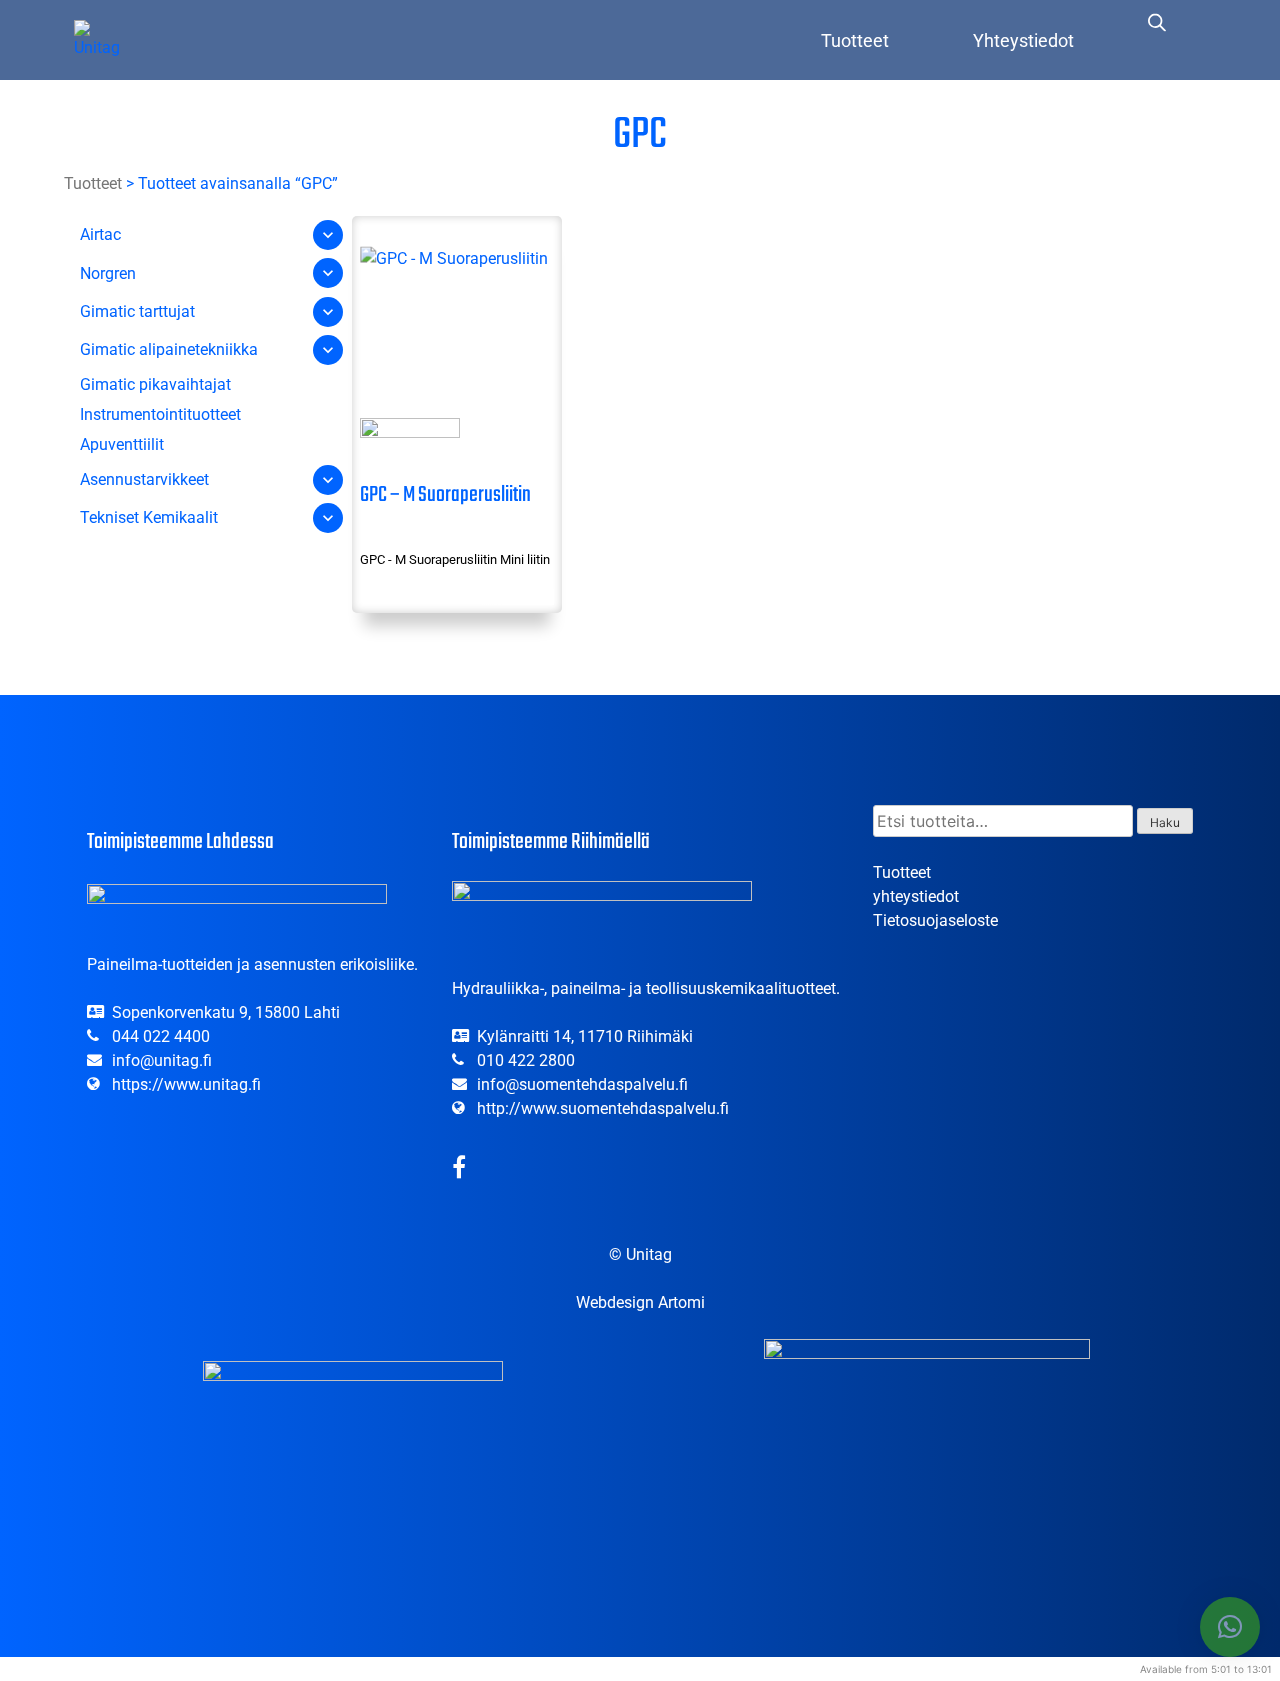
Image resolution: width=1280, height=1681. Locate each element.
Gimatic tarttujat (137, 311)
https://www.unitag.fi (186, 1084)
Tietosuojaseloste (935, 920)
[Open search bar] (1157, 22)
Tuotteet (855, 40)
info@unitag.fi (162, 1060)
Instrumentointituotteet (160, 414)
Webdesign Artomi (640, 1302)
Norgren (108, 273)
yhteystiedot (916, 896)
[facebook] (459, 1170)
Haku (1165, 822)
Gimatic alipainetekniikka (169, 349)
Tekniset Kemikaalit (149, 517)
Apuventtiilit (122, 444)
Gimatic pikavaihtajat (155, 384)
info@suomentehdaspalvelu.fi (582, 1084)
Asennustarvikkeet (144, 479)
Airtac (100, 234)
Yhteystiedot (1023, 40)
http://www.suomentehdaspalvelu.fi (603, 1108)
